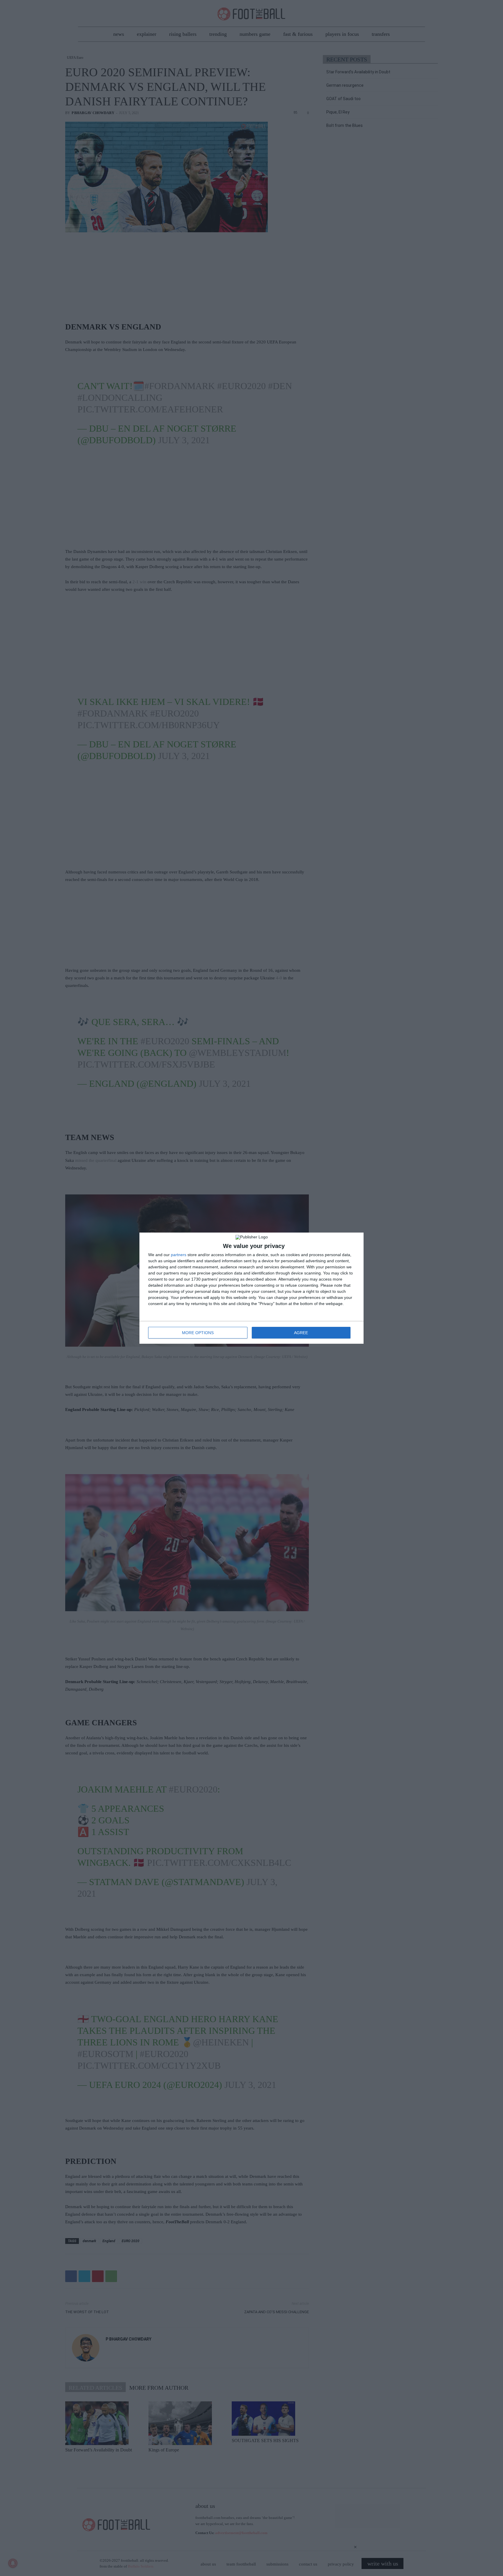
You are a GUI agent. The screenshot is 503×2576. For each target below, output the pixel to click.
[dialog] (251, 1288)
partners (179, 1255)
